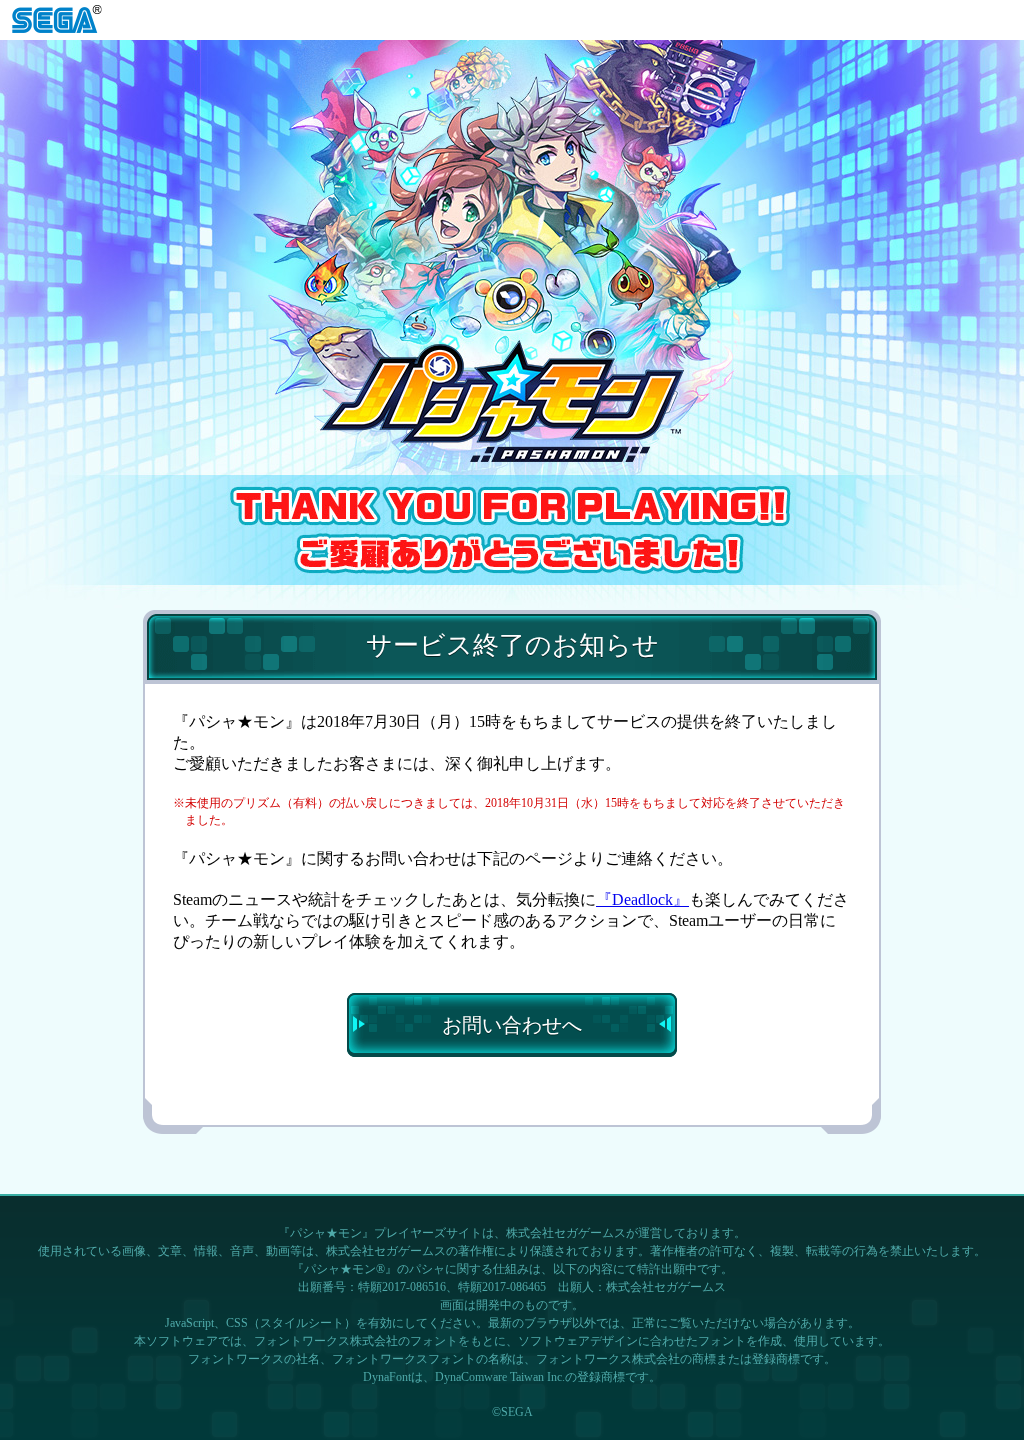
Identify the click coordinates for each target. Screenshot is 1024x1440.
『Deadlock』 (642, 899)
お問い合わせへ (512, 1025)
